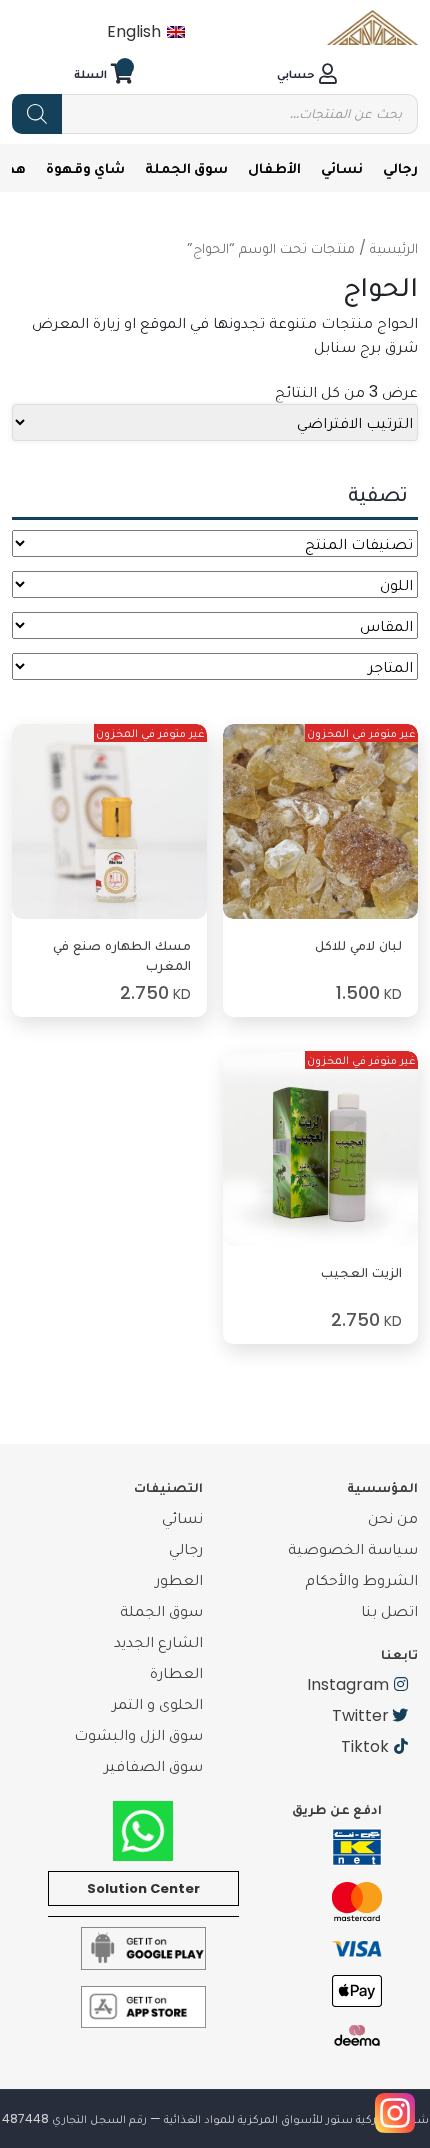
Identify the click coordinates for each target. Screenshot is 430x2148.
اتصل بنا (389, 1610)
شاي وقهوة (85, 167)
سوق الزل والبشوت (138, 1734)
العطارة (176, 1672)
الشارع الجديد (158, 1641)
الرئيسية (394, 248)
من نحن (393, 1517)
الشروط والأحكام (361, 1579)
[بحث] (37, 114)
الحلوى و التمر (157, 1703)
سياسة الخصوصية (353, 1548)
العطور (179, 1579)
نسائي (342, 167)
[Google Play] (143, 1947)
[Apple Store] (143, 2005)
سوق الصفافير (153, 1765)
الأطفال (274, 167)
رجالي (400, 167)
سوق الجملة (186, 167)
